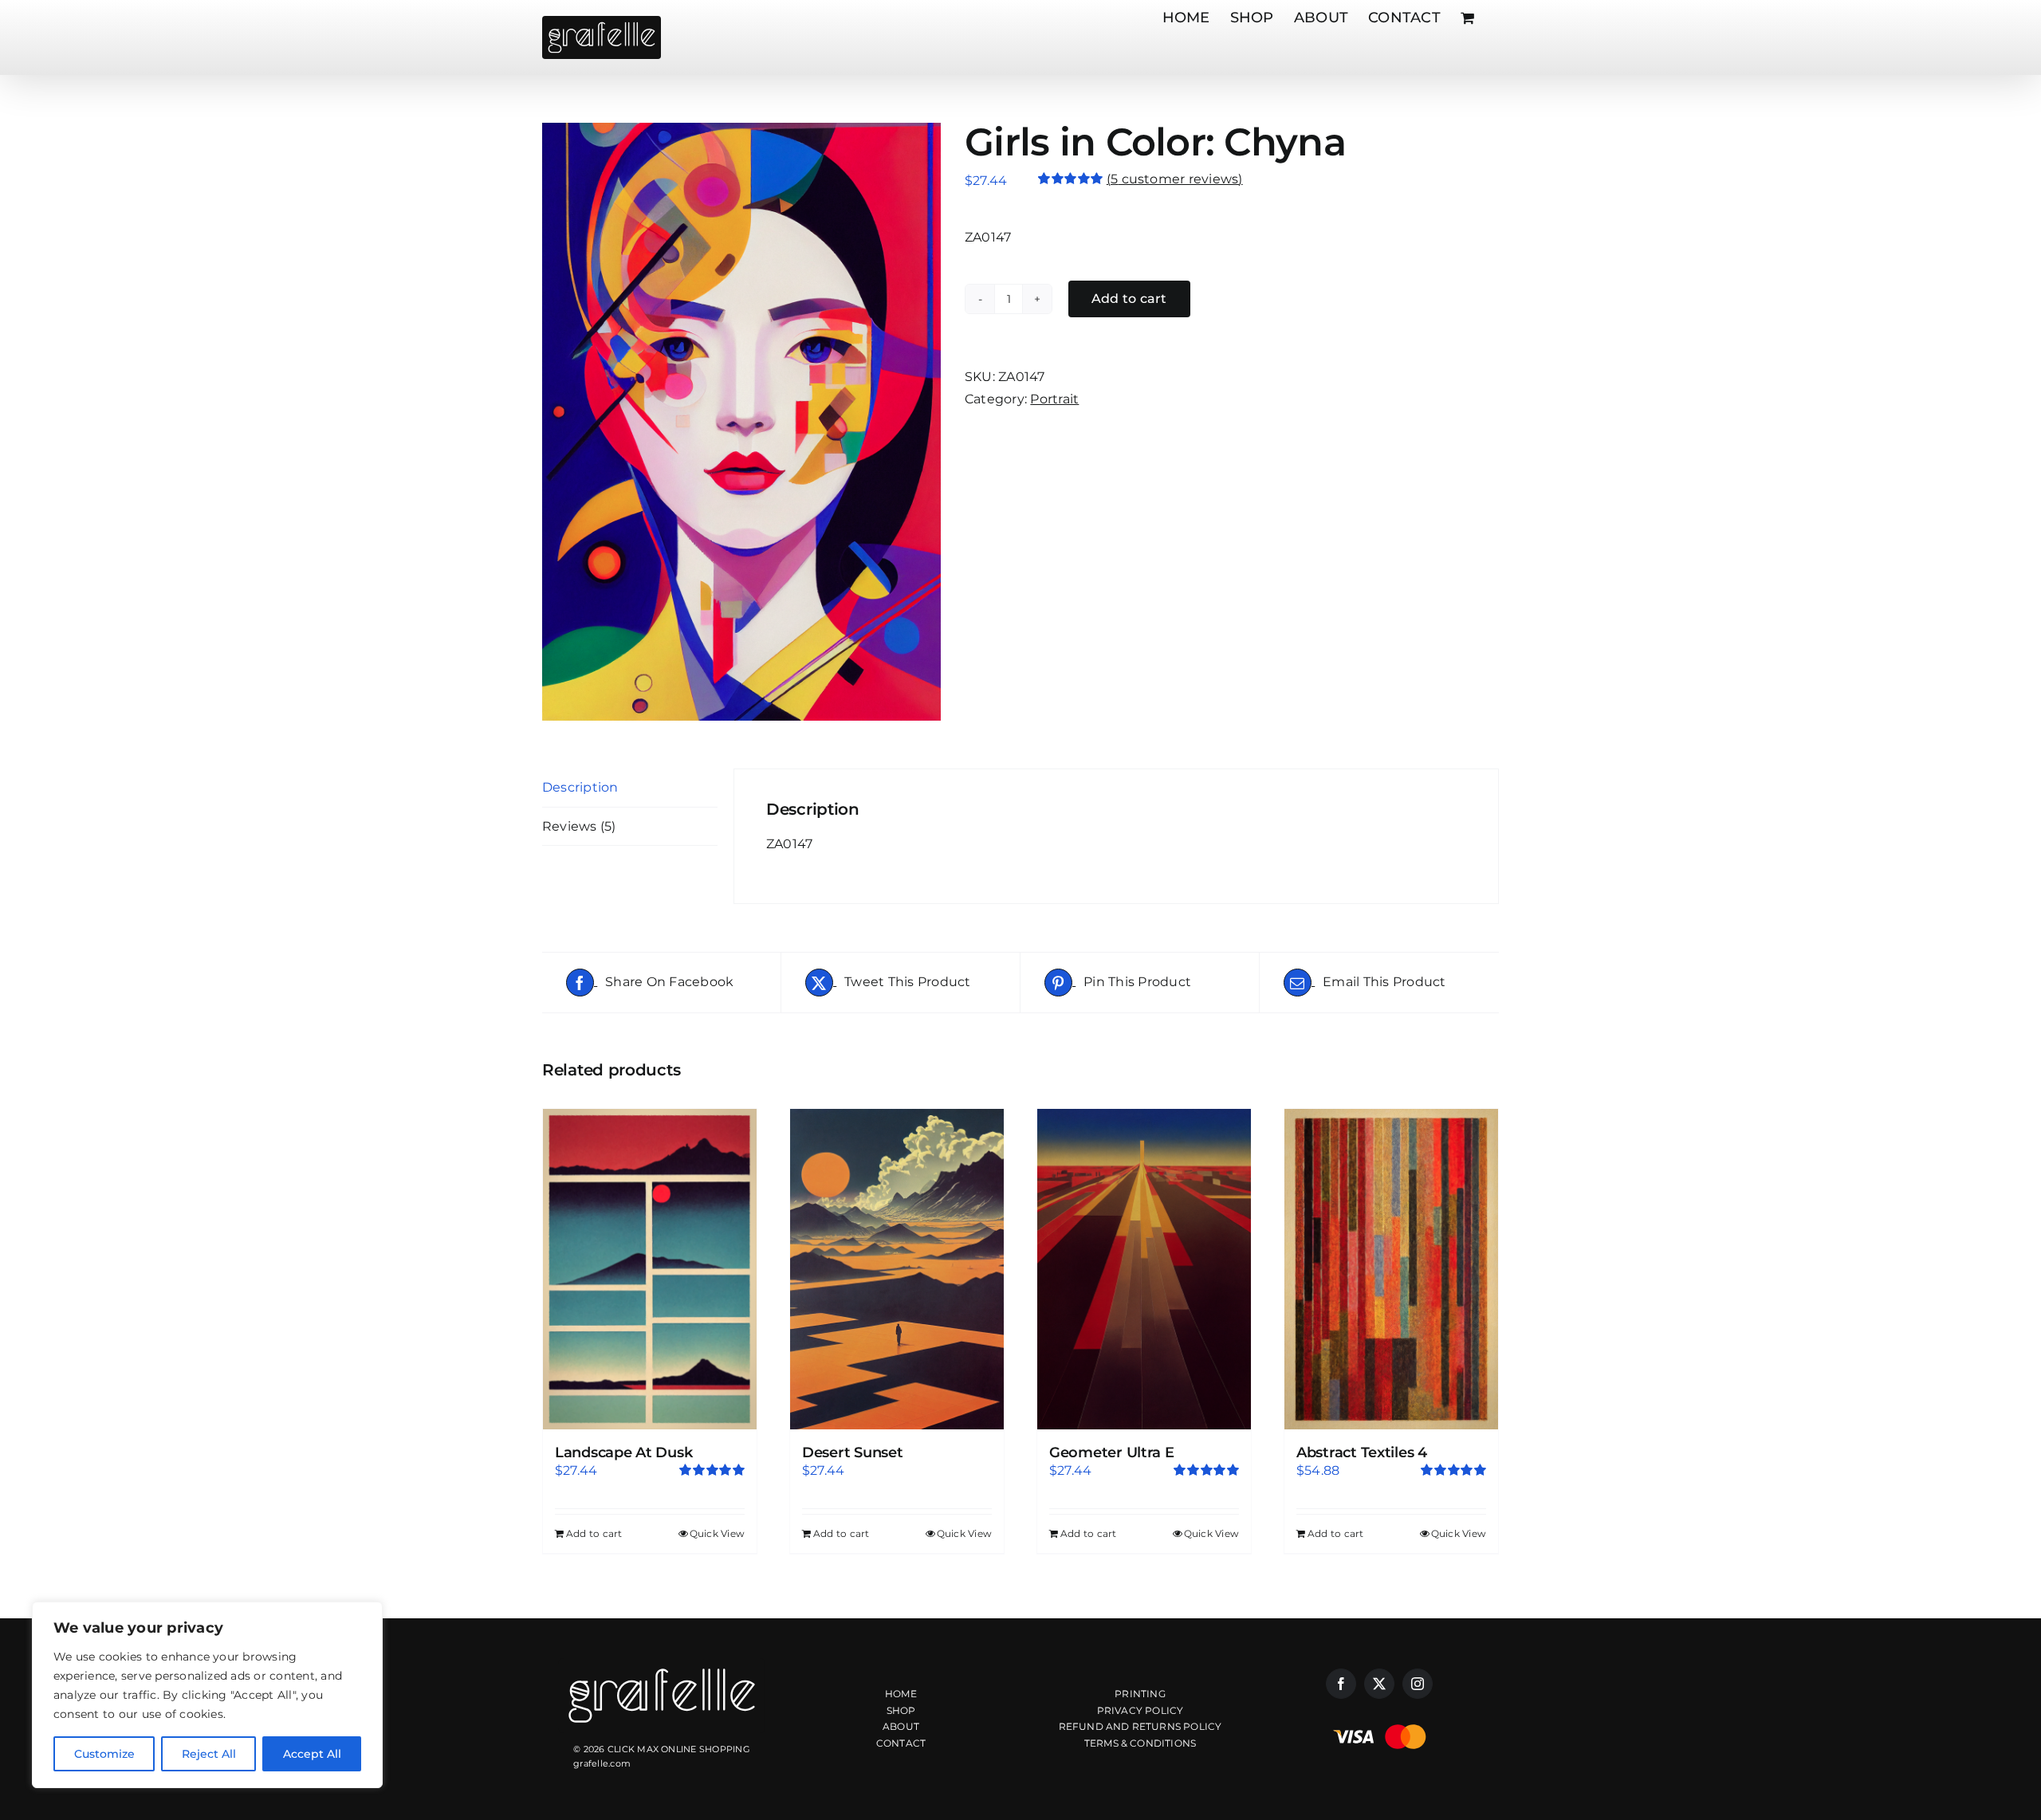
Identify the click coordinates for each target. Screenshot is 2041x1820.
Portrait (1054, 399)
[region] (207, 1695)
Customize (104, 1754)
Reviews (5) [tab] (579, 826)
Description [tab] (580, 787)
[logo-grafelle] (662, 1664)
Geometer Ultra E (1112, 1452)
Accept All (312, 1754)
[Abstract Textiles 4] (1391, 1269)
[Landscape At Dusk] (650, 1269)
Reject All (209, 1754)
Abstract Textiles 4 (1362, 1452)
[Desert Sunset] (897, 1269)
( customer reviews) (1175, 179)
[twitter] (1379, 1684)
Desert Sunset (853, 1452)
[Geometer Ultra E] (1144, 1269)
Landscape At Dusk (623, 1452)
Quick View (717, 1533)
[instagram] (1418, 1684)
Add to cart (1129, 299)
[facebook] (1341, 1684)
